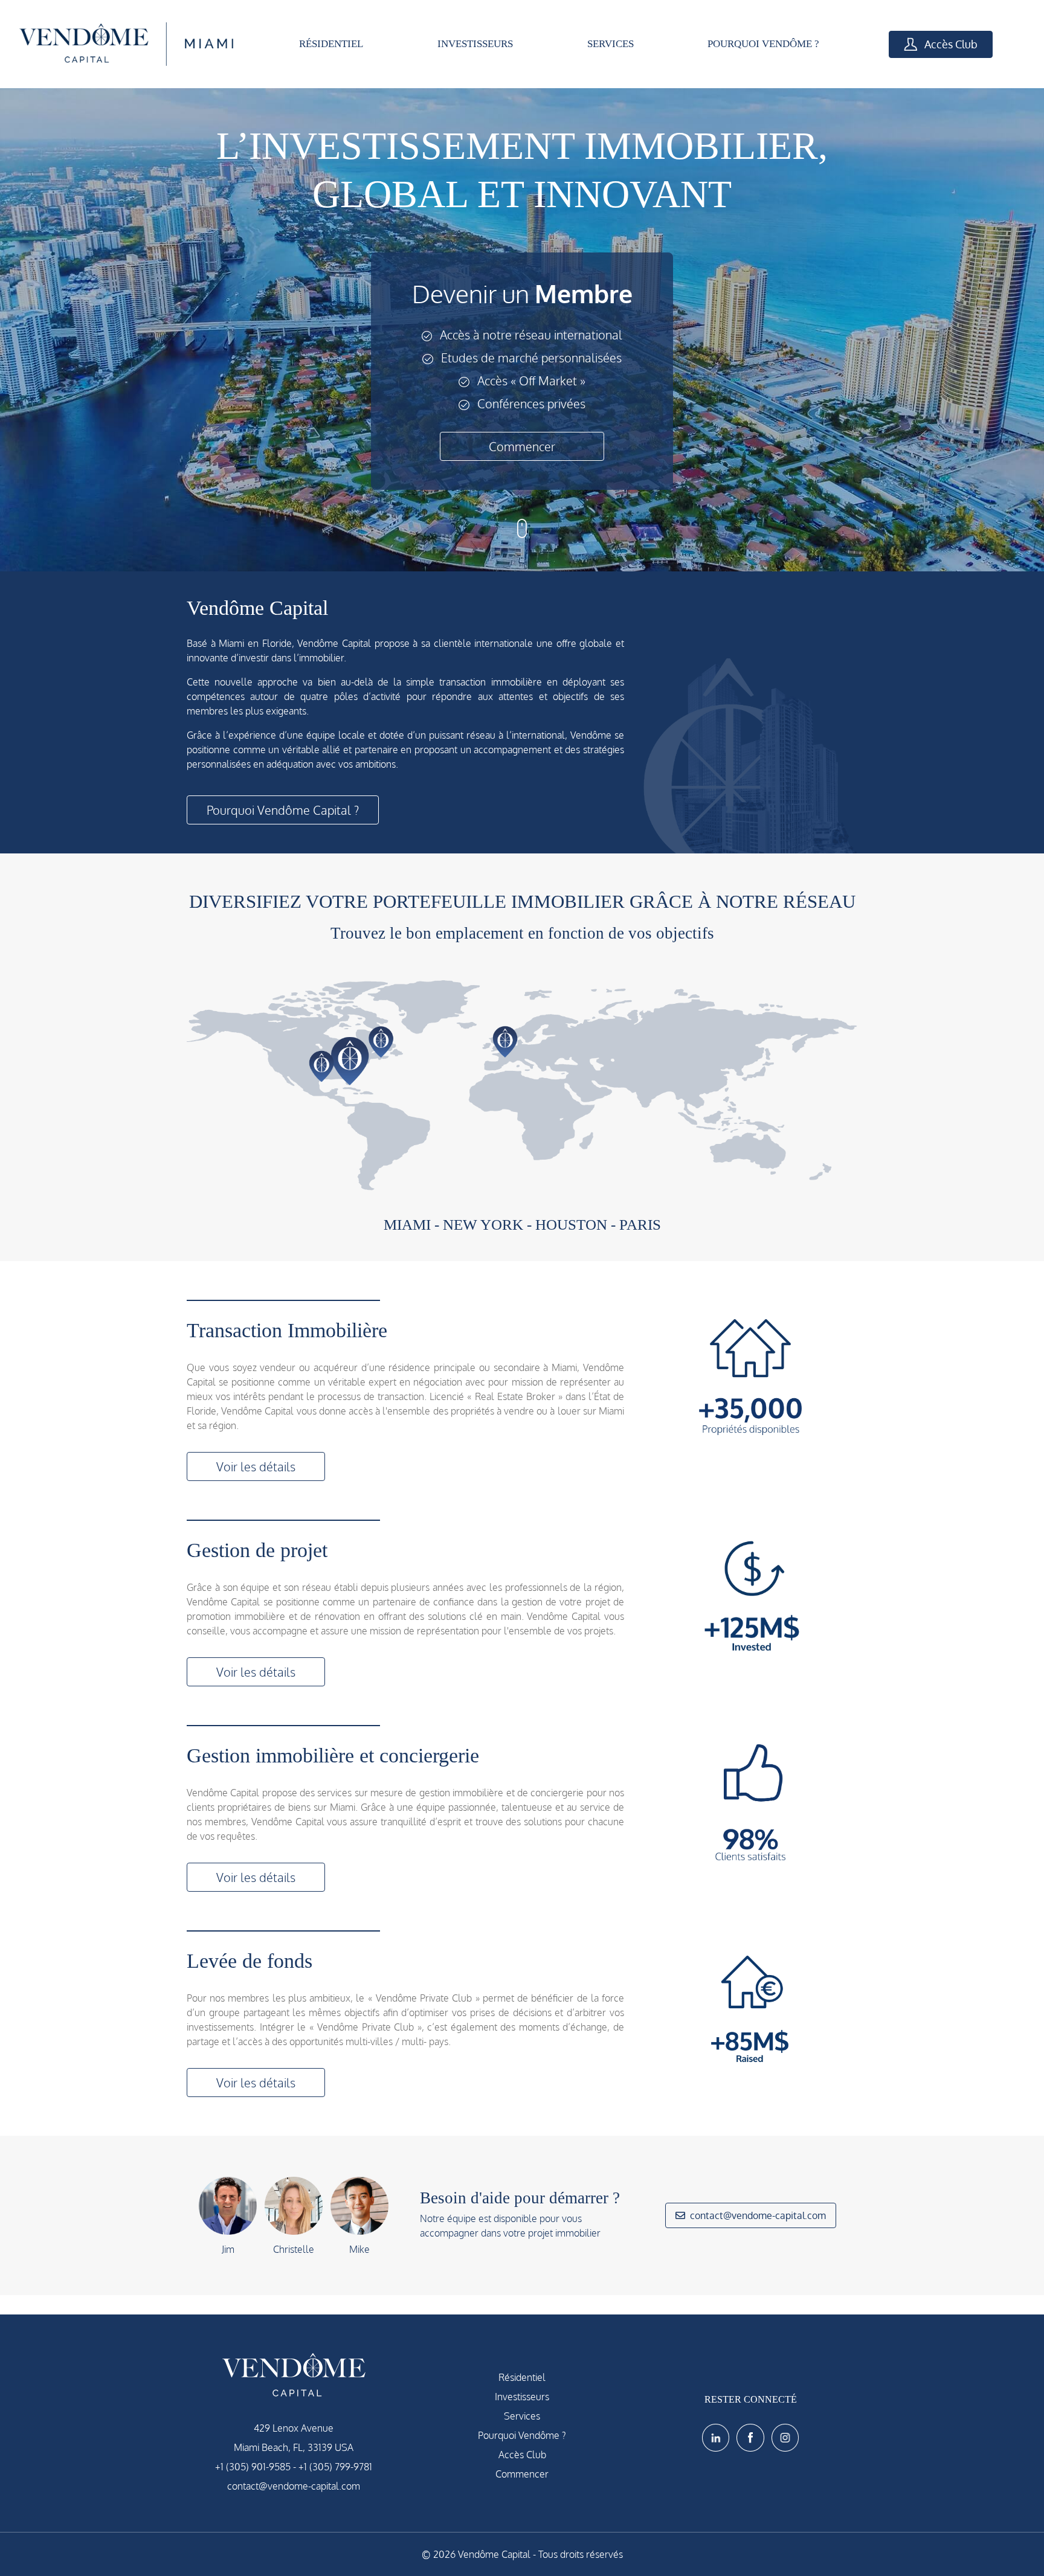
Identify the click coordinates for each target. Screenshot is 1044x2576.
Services (522, 2416)
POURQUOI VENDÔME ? (763, 44)
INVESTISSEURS (475, 44)
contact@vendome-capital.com (758, 2215)
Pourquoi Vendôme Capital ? (283, 810)
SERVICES (611, 44)
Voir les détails (256, 1466)
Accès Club (950, 44)
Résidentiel (522, 2377)
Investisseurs (522, 2397)
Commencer (522, 446)
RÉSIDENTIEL (331, 44)
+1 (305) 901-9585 (253, 2467)
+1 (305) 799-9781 (335, 2467)
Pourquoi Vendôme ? (522, 2435)
